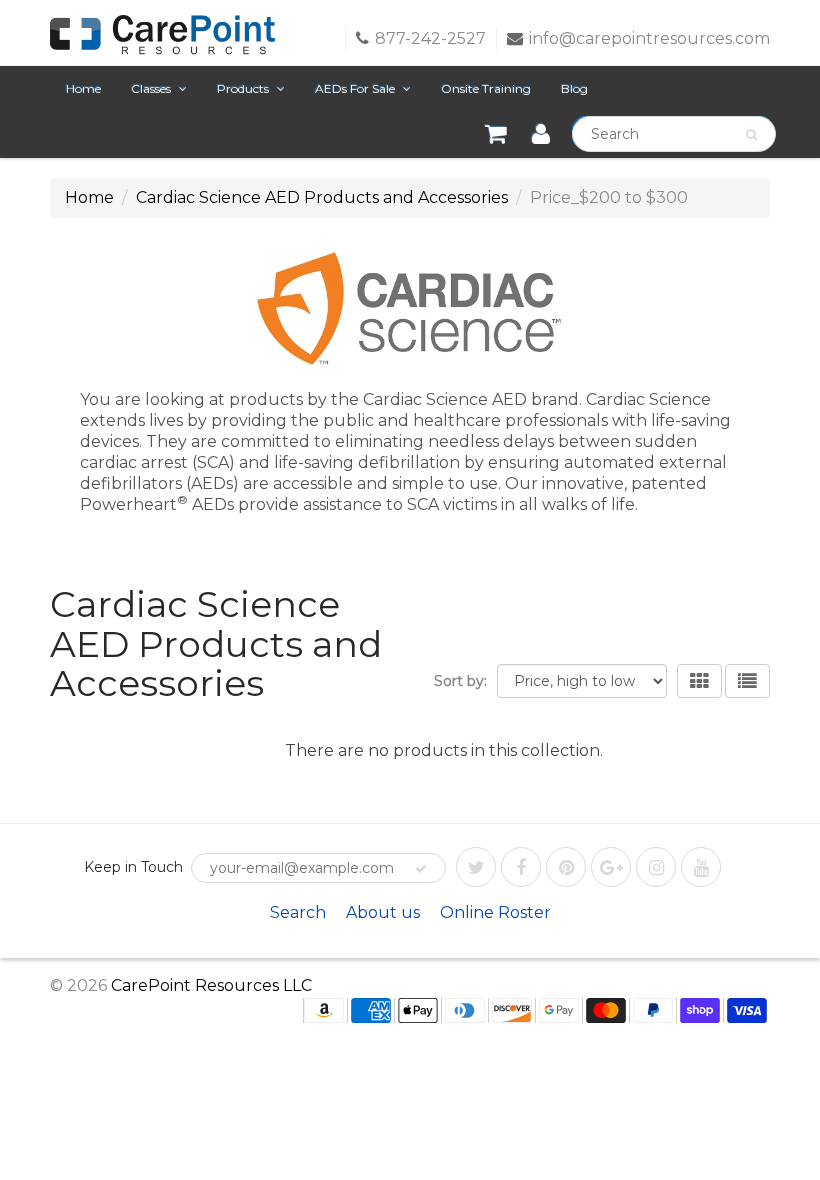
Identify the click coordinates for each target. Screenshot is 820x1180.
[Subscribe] (421, 869)
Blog (574, 88)
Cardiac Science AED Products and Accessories (322, 197)
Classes (151, 88)
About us (383, 912)
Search (298, 912)
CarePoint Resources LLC (211, 985)
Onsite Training (486, 88)
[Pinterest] (566, 867)
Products (243, 88)
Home (83, 88)
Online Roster (495, 912)
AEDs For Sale (355, 88)
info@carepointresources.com (649, 38)
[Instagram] (656, 867)
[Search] (751, 135)
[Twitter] (476, 867)
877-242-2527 (430, 38)
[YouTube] (701, 867)
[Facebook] (521, 867)
